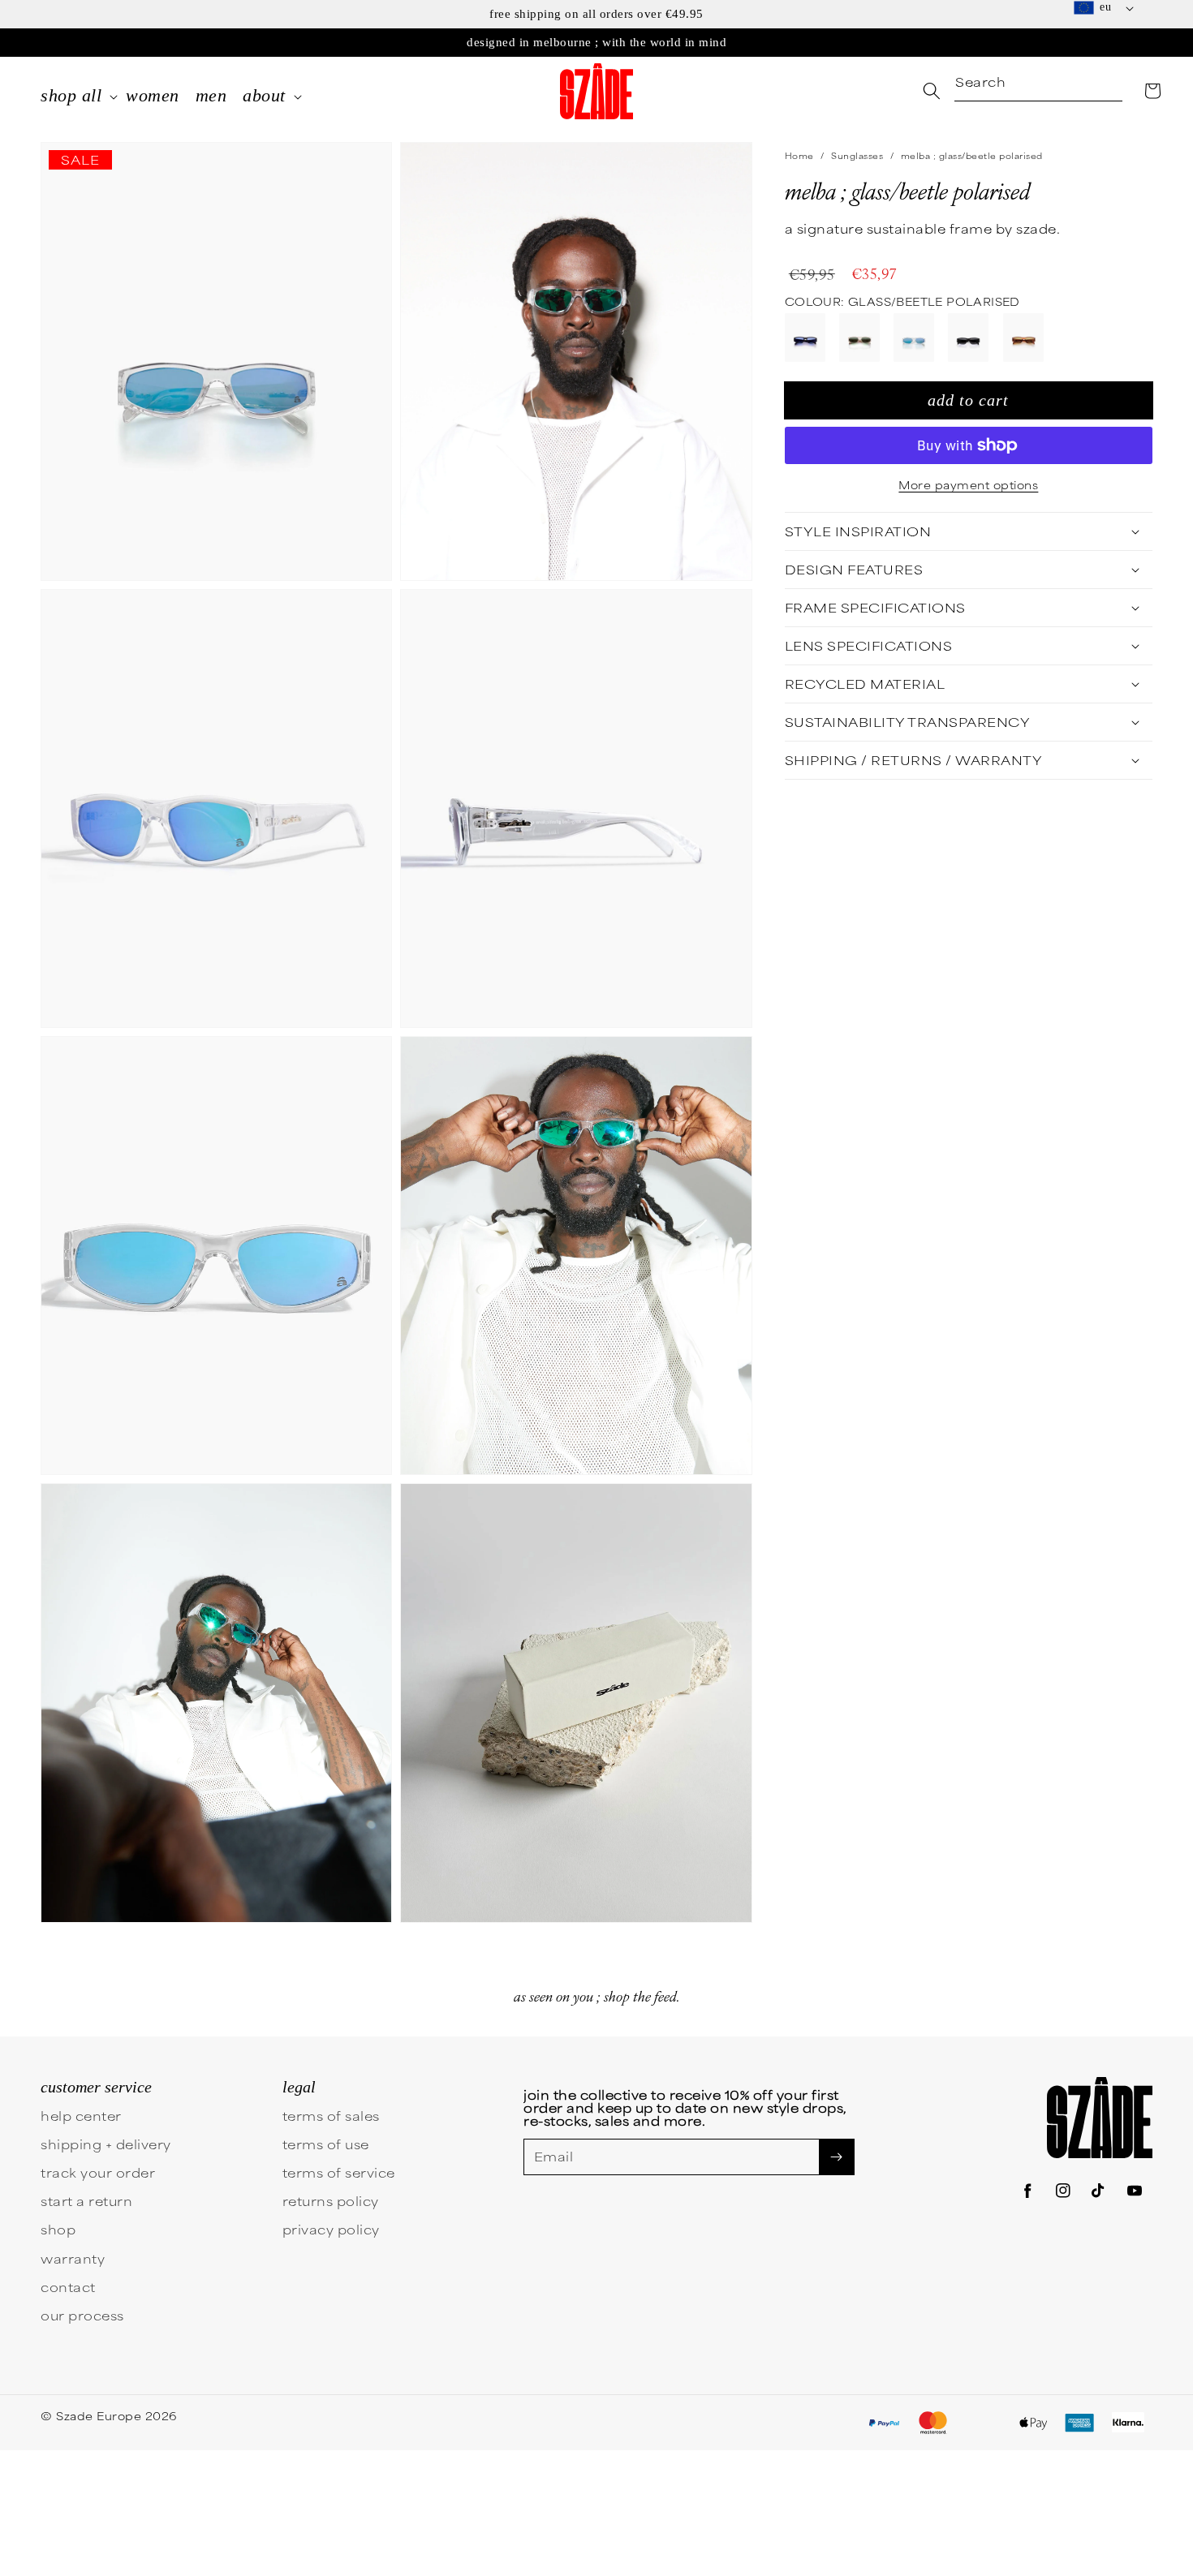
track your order (98, 2172)
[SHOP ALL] (114, 98)
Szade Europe (99, 2415)
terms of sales (331, 2116)
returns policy (331, 2201)
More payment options (968, 484)
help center (81, 2116)
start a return (86, 2201)
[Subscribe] (837, 2157)
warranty (73, 2258)
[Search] (932, 91)
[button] (1152, 91)
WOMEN (153, 95)
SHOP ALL (71, 95)
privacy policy (331, 2229)
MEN (211, 95)
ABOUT (264, 95)
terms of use (326, 2144)
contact (68, 2287)
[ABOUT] (298, 98)
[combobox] (1038, 83)
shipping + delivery (106, 2144)
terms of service (339, 2172)
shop (58, 2229)
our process (82, 2315)
